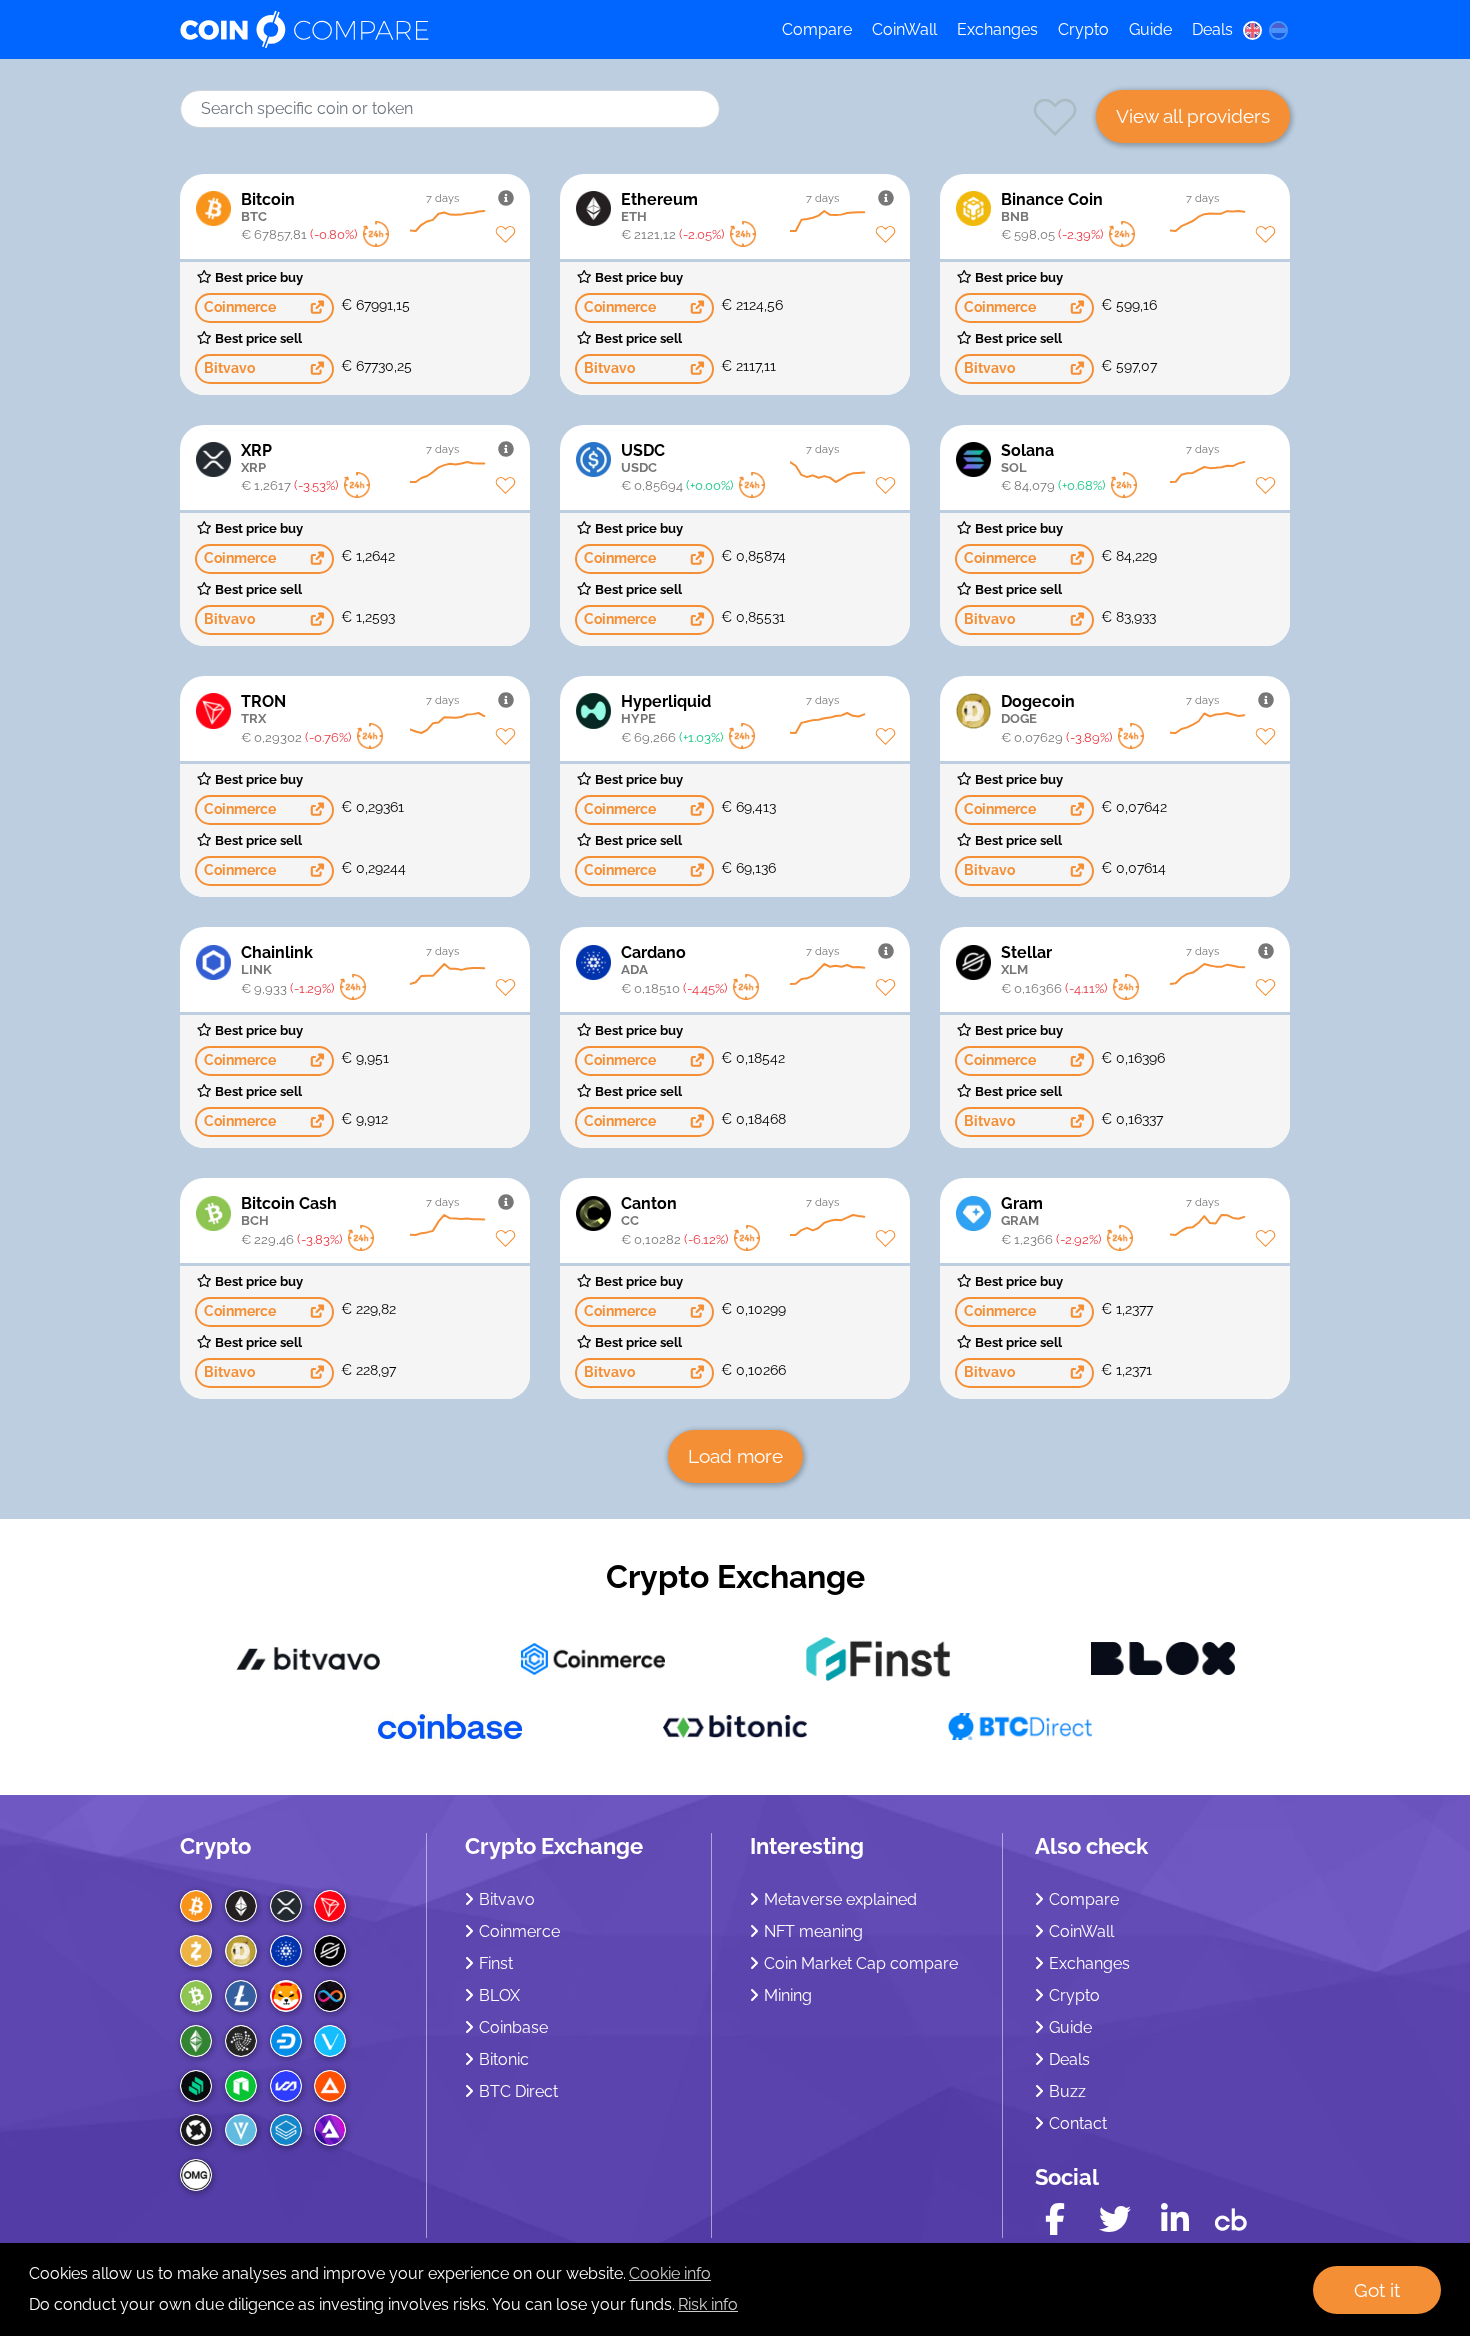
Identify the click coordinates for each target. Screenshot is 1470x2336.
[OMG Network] (196, 2175)
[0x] (196, 2130)
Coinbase (513, 2027)
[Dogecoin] (241, 1951)
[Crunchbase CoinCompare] (1231, 2215)
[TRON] (330, 1906)
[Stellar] (330, 1951)
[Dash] (286, 2041)
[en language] (1252, 30)
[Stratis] (286, 2130)
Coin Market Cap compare (861, 1963)
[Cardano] (286, 1951)
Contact (1078, 2123)
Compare (817, 29)
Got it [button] (1377, 2290)
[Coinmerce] (593, 1657)
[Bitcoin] (196, 1906)
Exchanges (997, 29)
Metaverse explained (840, 1899)
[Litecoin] (241, 1996)
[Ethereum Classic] (196, 2041)
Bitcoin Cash (289, 1211)
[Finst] (878, 1657)
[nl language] (1279, 30)
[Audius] (330, 2130)
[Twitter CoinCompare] (1115, 2219)
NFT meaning (813, 1931)
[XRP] (286, 1906)
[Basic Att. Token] (330, 2086)
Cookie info (670, 2273)
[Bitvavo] (308, 1657)
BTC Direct (518, 2091)
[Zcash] (196, 1951)
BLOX (499, 1995)
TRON (263, 709)
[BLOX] (1163, 1657)
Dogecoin (1038, 709)
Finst (496, 1963)
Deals (1212, 29)
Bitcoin (268, 207)
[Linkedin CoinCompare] (1175, 2219)
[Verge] (241, 2130)
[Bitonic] (735, 1725)
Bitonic (504, 2059)
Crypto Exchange (735, 1576)
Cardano (653, 960)
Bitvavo (507, 1899)
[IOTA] (241, 2041)
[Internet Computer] (330, 1996)
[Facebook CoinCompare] (1055, 2219)
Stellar (1026, 960)
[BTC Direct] (1020, 1725)
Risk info (708, 2304)
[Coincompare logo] (462, 30)
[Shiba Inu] (286, 1996)
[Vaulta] (286, 2086)
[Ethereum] (241, 1906)
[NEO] (241, 2086)
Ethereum (659, 207)
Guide (1150, 29)
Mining (788, 1995)
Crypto (1083, 29)
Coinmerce (519, 1931)
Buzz (1067, 2091)
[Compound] (196, 2086)
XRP (256, 458)
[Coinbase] (450, 1725)
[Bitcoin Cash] (196, 1996)
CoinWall (904, 29)
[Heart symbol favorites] (1055, 134)
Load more (735, 1456)
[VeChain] (330, 2041)
